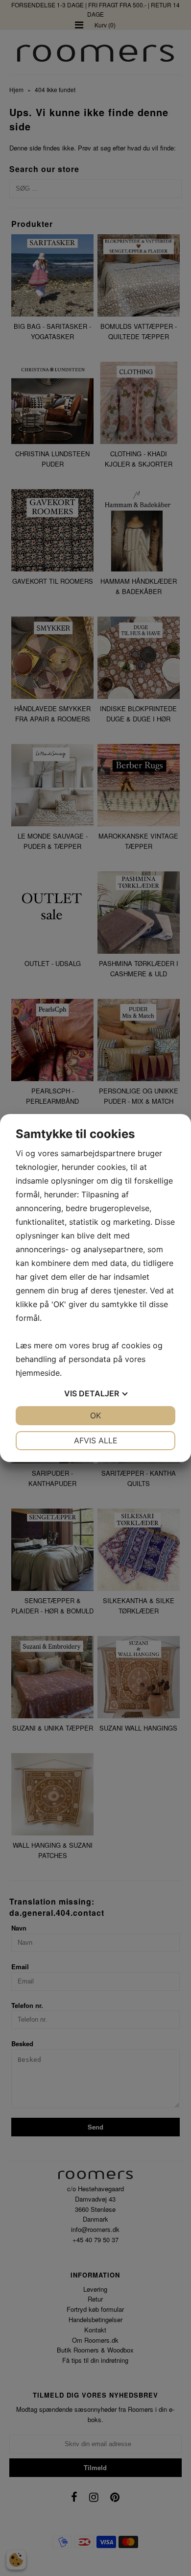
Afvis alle (96, 1440)
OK (95, 1415)
